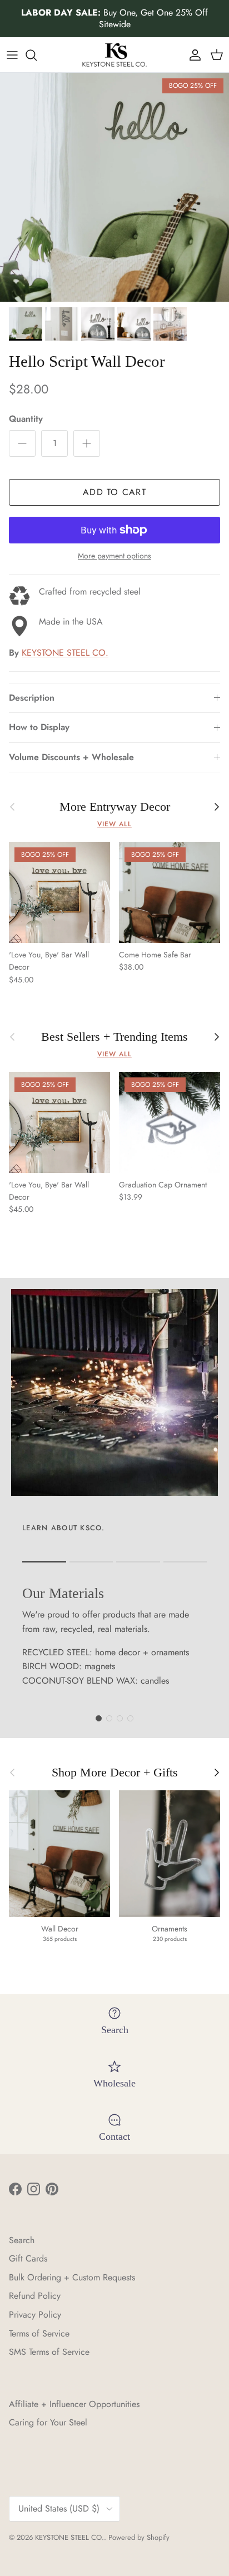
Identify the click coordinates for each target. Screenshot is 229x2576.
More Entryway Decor (115, 807)
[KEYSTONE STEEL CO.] (114, 55)
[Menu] (12, 55)
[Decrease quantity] (22, 443)
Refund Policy (35, 2296)
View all (114, 824)
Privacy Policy (35, 2315)
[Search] (37, 55)
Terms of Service (39, 2333)
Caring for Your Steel (48, 2422)
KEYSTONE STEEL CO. (65, 653)
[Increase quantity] (87, 443)
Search (22, 2240)
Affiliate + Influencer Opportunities (74, 2404)
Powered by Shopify (139, 2537)
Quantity (26, 419)
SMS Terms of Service (49, 2352)
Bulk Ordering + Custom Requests (72, 2277)
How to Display (39, 727)
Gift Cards (28, 2258)
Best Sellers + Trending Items (114, 1037)
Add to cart (114, 492)
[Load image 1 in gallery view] (114, 187)
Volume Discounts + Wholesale (71, 757)
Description (32, 698)
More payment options (114, 556)
